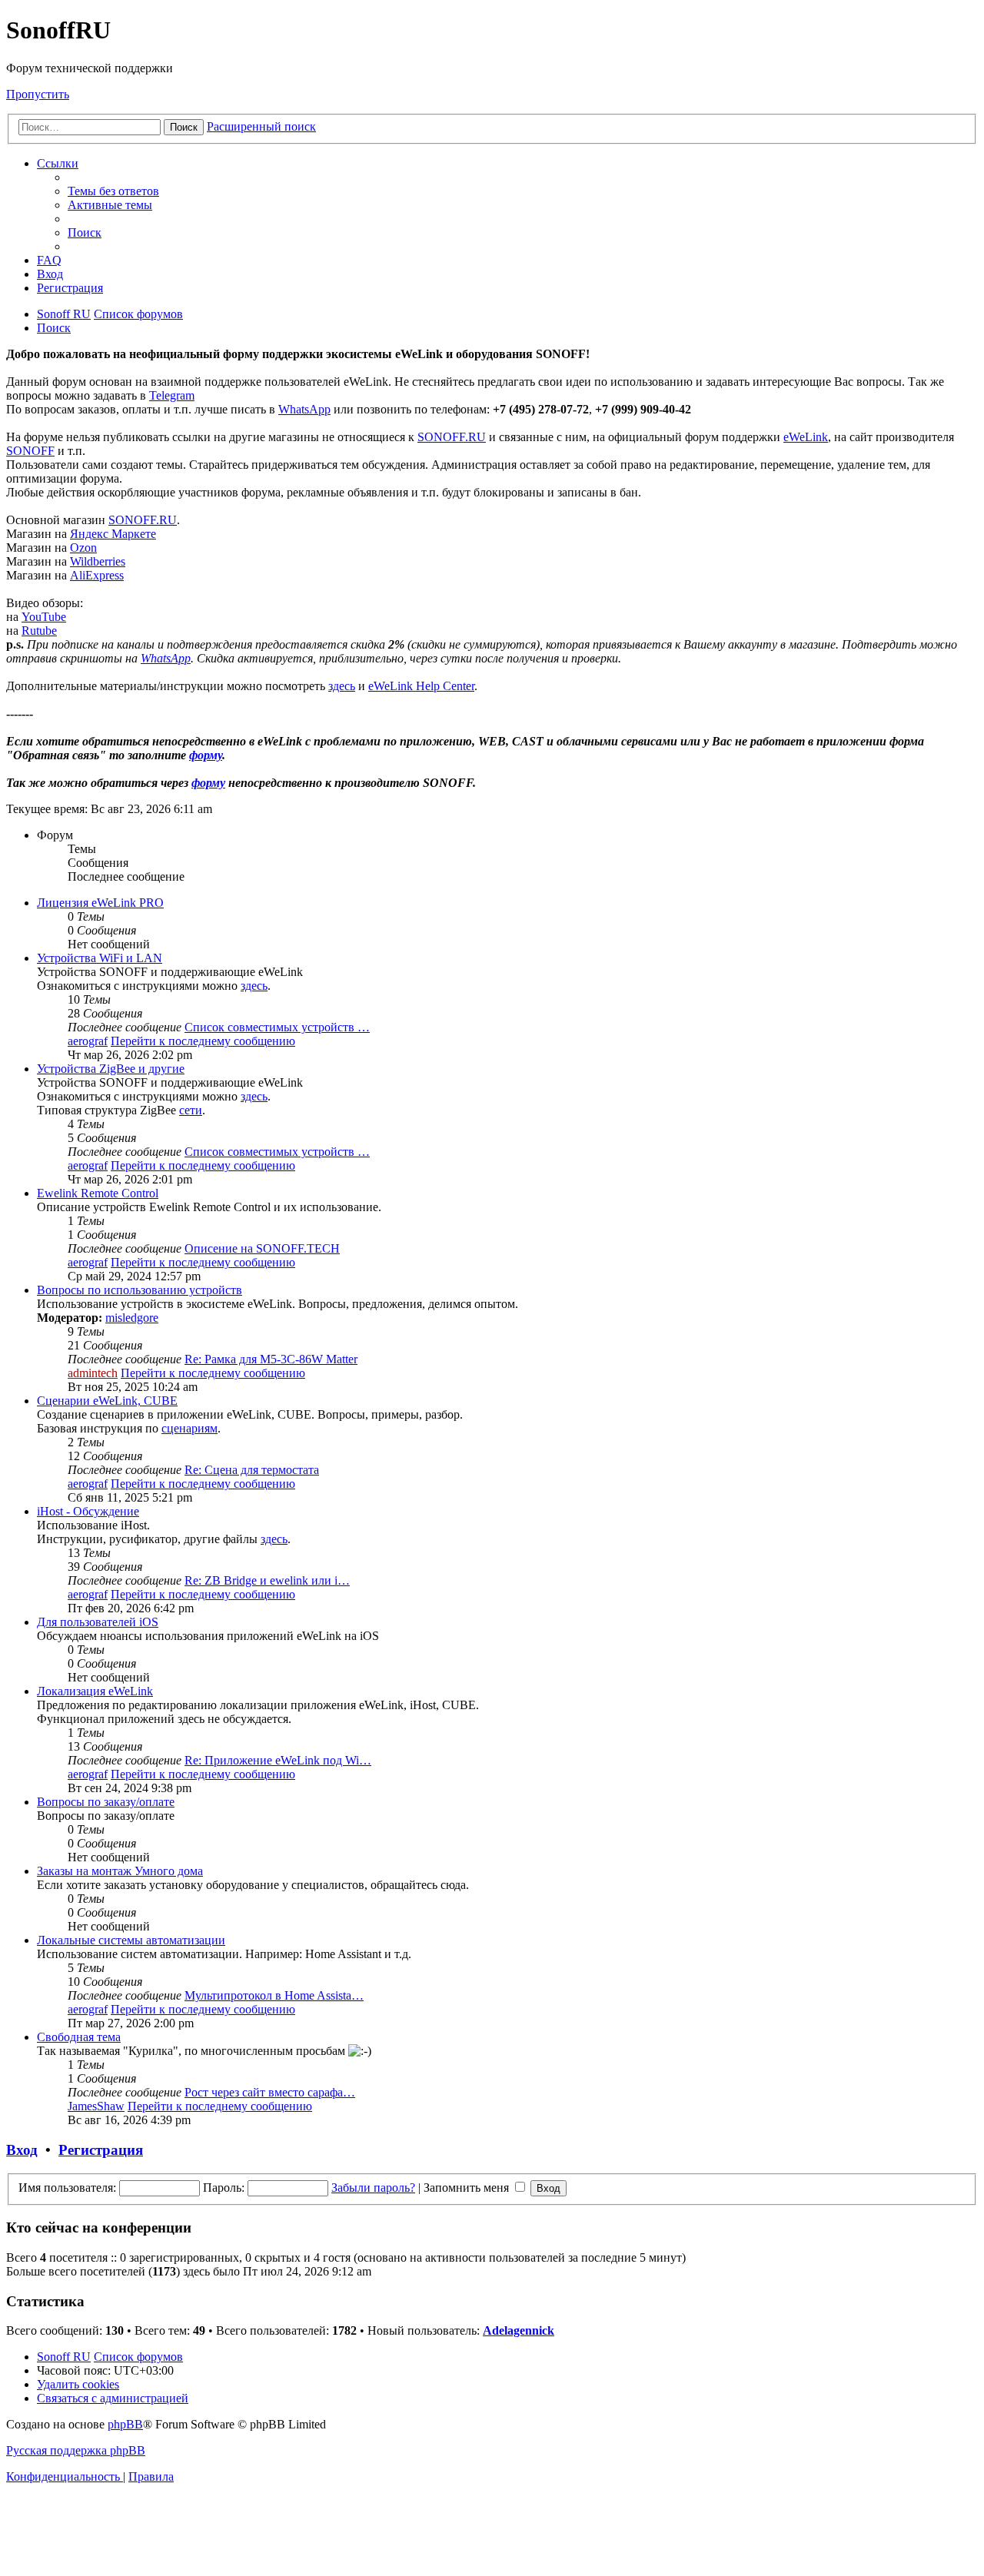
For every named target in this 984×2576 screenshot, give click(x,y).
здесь (342, 686)
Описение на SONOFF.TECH (262, 1248)
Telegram (172, 395)
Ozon (83, 548)
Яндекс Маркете (113, 534)
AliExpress (97, 575)
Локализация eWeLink (95, 1691)
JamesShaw (96, 2106)
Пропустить (38, 94)
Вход (22, 2150)
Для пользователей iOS (98, 1622)
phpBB (125, 2424)
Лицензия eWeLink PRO (100, 903)
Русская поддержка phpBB (76, 2450)
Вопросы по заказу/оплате (106, 1802)
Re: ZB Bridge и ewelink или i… (267, 1580)
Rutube (39, 631)
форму (206, 755)
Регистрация (101, 2150)
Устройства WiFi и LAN (100, 958)
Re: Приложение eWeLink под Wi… (278, 1760)
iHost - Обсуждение (88, 1511)
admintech (93, 1373)
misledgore (132, 1318)
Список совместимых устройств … (277, 1027)
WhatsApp (304, 409)
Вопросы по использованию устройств (140, 1290)
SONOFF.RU (452, 437)
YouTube (44, 617)
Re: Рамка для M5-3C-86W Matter (271, 1359)
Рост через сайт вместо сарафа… (270, 2092)
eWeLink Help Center (421, 686)
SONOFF (30, 451)
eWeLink (806, 437)
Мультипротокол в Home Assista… (274, 1995)
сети (191, 1110)
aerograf (88, 1041)
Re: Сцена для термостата (252, 1470)
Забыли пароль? (373, 2188)
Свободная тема (79, 2037)
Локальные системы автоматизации (131, 1940)
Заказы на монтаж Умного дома (120, 1871)
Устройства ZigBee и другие (111, 1069)
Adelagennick (519, 2330)
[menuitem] (113, 191)
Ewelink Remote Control (98, 1193)
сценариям (189, 1428)
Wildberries (98, 561)
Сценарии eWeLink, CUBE (107, 1401)
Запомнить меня (468, 2188)
